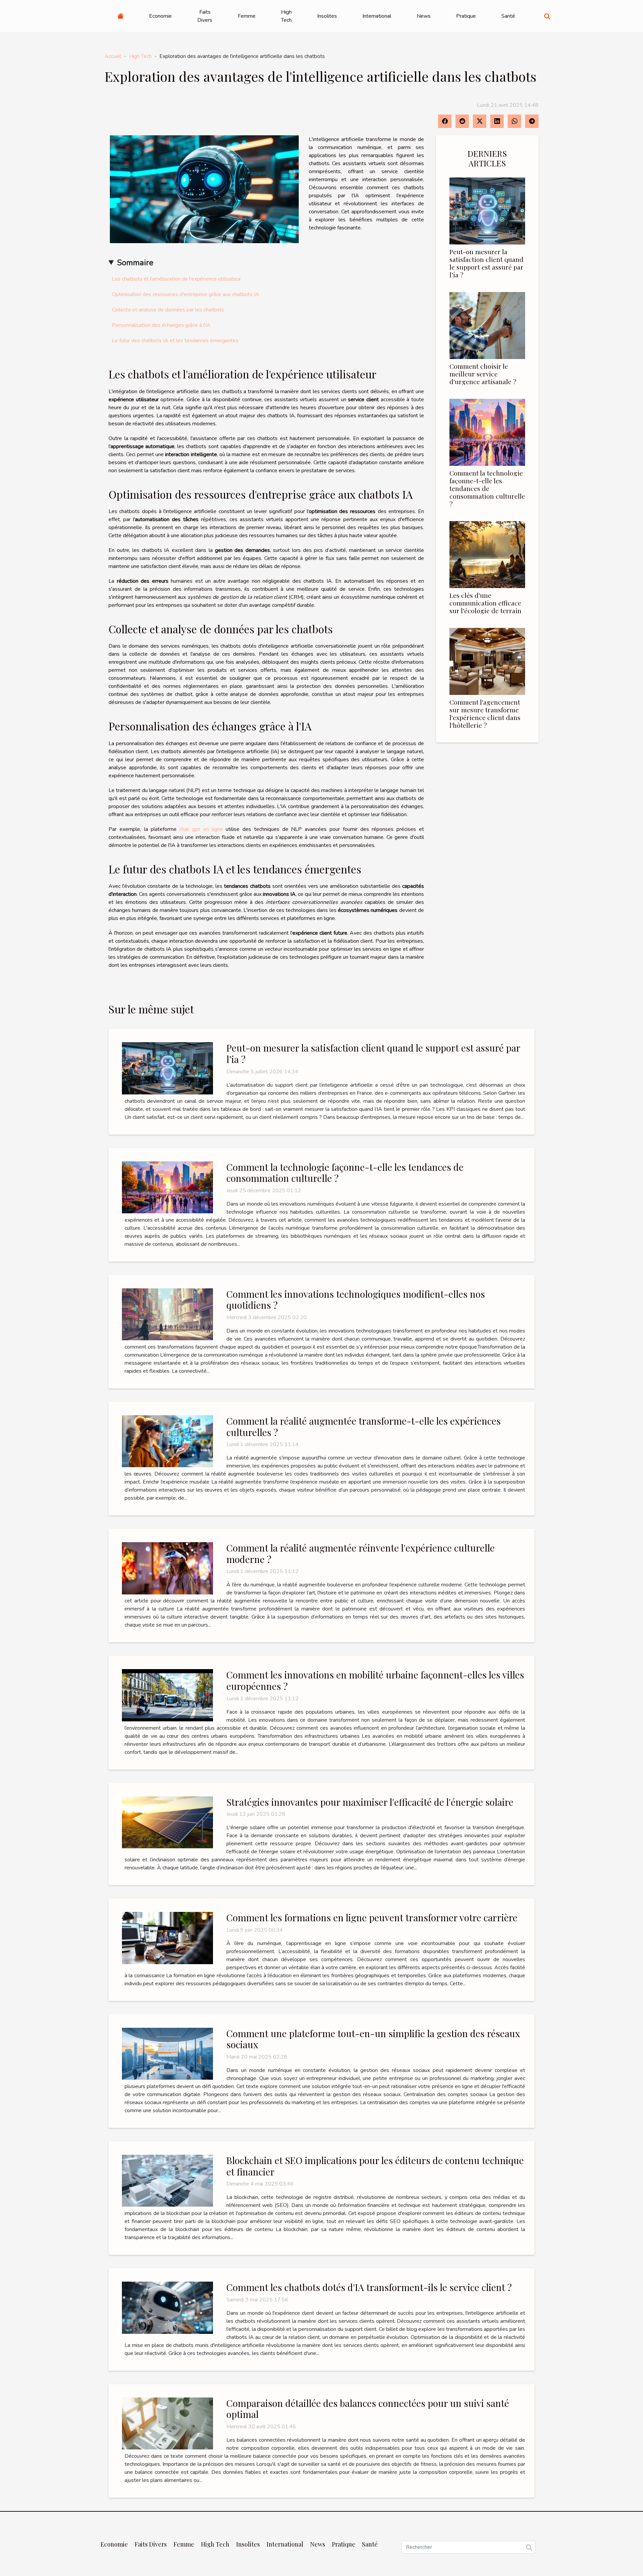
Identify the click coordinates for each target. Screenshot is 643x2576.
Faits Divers (205, 16)
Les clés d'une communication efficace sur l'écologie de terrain (485, 603)
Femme (247, 16)
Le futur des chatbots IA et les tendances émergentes (175, 341)
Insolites (327, 16)
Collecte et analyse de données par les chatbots (168, 310)
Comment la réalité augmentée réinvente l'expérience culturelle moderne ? (361, 1553)
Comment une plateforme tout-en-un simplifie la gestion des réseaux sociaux (373, 2039)
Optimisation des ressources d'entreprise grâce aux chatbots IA (186, 294)
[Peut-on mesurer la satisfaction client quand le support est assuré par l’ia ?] (487, 211)
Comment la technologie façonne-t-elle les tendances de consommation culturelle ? (487, 488)
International (377, 16)
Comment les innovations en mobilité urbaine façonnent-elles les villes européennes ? (375, 1680)
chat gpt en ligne (201, 829)
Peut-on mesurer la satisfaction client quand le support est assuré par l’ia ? (486, 263)
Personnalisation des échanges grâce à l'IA (161, 325)
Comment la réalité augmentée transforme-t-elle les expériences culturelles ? (364, 1426)
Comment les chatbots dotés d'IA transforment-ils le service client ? (369, 2287)
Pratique (466, 16)
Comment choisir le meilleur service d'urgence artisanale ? (483, 374)
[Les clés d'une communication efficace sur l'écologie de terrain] (487, 554)
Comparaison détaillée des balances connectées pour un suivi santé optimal (368, 2409)
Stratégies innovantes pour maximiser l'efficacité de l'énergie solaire (370, 1802)
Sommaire (135, 263)
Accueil (113, 56)
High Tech (286, 16)
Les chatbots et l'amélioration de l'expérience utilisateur (176, 279)
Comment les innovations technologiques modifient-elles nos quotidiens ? (356, 1300)
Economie (160, 16)
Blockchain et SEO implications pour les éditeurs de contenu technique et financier (375, 2166)
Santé (508, 16)
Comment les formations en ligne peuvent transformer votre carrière (372, 1917)
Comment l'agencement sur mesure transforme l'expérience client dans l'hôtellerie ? (485, 713)
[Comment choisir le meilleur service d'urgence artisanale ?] (487, 325)
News (424, 16)
